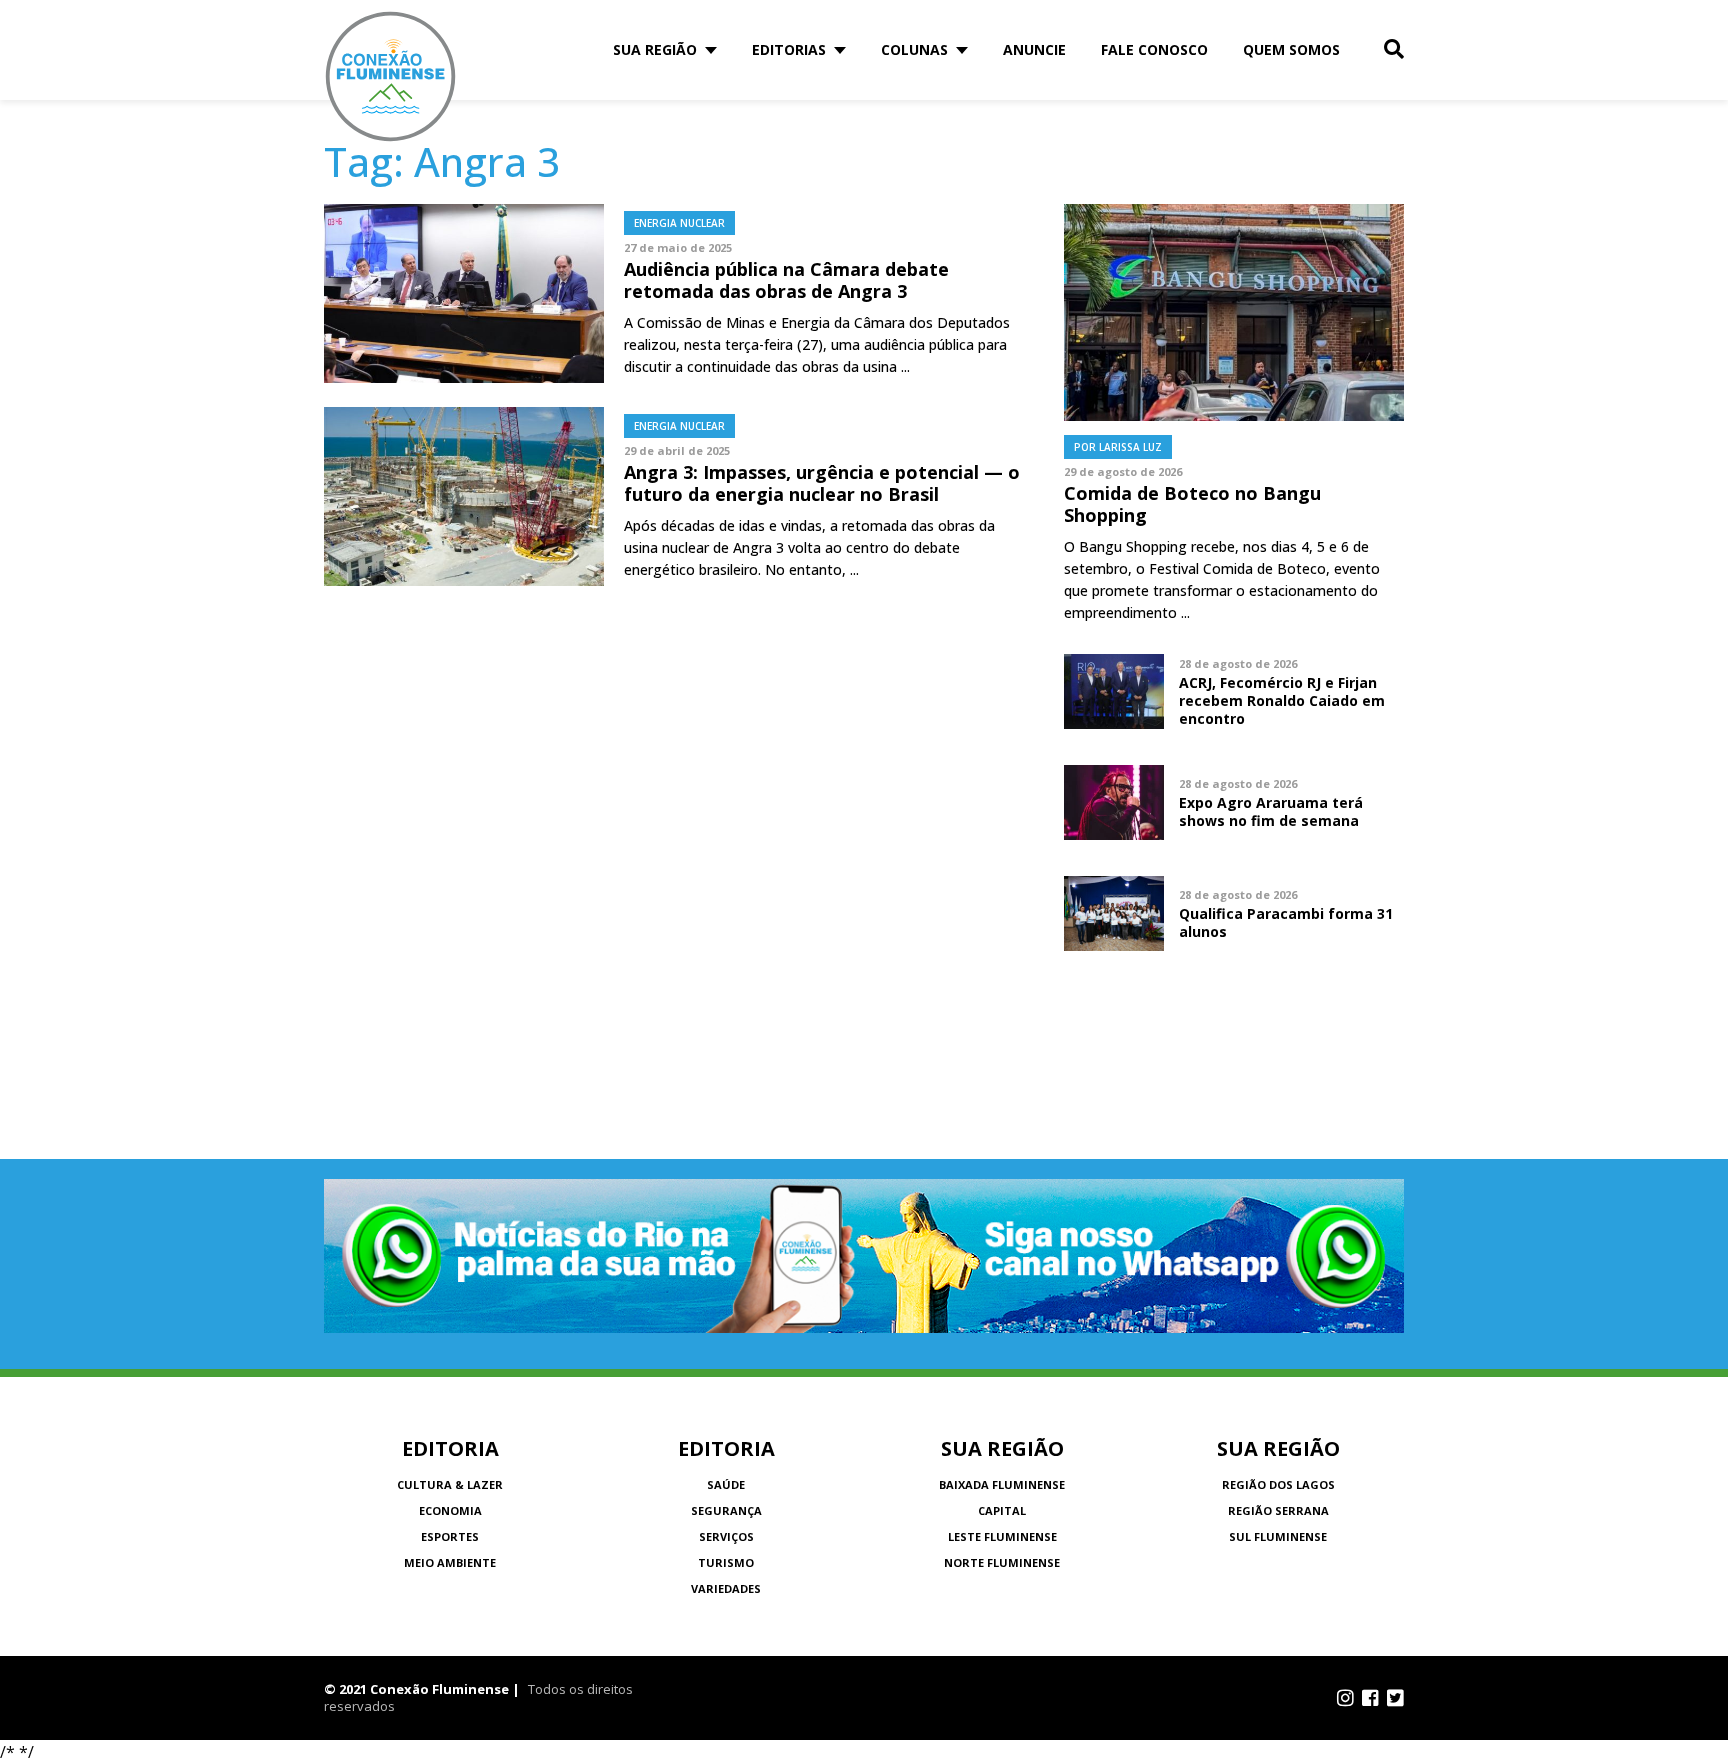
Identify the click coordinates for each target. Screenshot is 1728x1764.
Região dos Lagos (1278, 1484)
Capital (1002, 1510)
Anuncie (1034, 49)
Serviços (726, 1536)
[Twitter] (1395, 1698)
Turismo (726, 1562)
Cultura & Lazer (450, 1484)
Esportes (450, 1536)
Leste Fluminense (1002, 1536)
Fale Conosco (1154, 49)
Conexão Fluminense (391, 76)
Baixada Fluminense (1002, 1484)
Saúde (726, 1484)
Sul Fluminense (1278, 1536)
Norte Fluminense (1002, 1562)
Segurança (726, 1510)
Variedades (726, 1588)
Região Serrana (1278, 1510)
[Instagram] (1345, 1698)
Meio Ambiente (450, 1562)
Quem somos (1291, 49)
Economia (450, 1510)
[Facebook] (1370, 1698)
